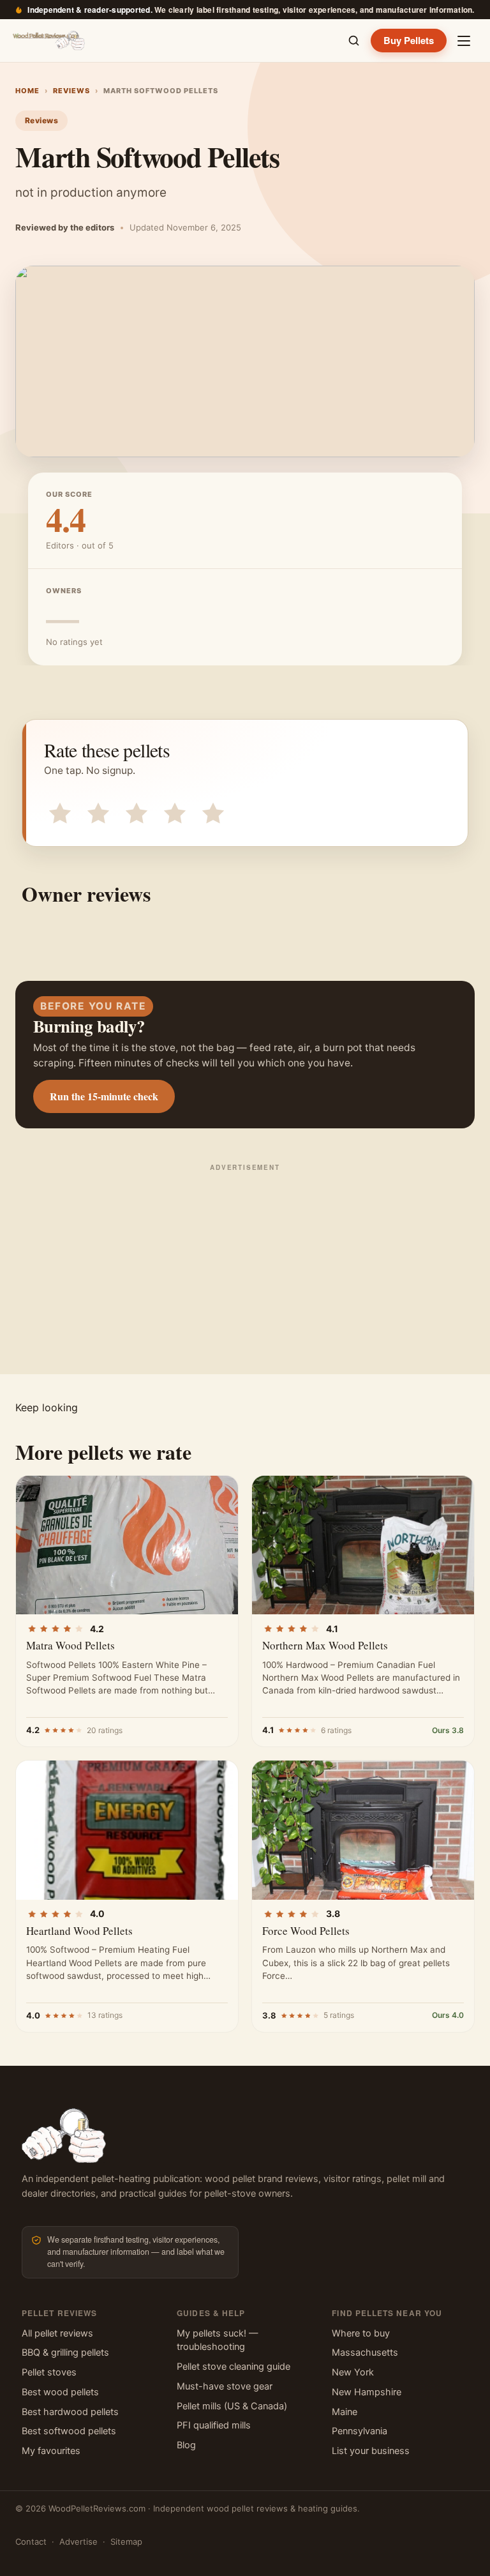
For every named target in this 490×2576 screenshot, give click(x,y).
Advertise (78, 2542)
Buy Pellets (409, 40)
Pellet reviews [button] (59, 2313)
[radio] (57, 811)
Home (27, 91)
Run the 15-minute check (104, 1096)
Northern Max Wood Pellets (325, 1645)
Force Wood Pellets (306, 1931)
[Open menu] (464, 41)
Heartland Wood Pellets (79, 1931)
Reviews (71, 91)
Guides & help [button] (211, 2313)
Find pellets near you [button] (387, 2313)
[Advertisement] (245, 1266)
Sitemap (126, 2542)
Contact (31, 2542)
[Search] (353, 41)
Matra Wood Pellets (71, 1645)
